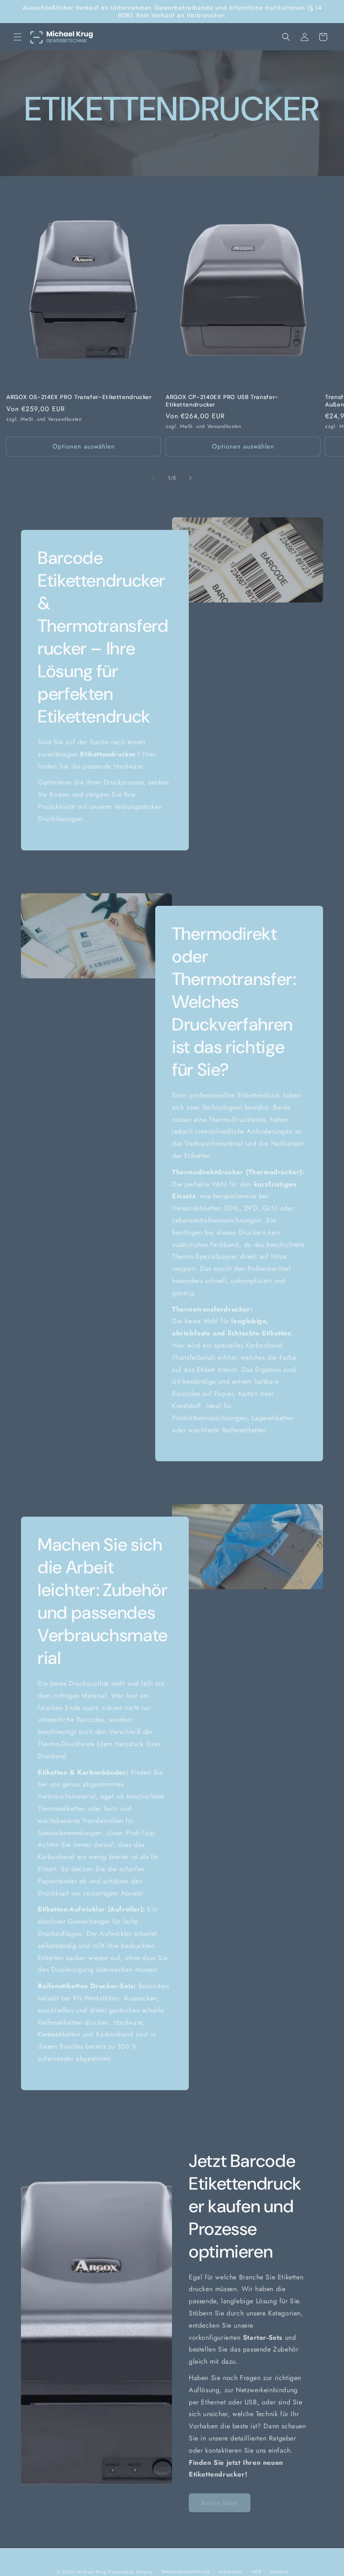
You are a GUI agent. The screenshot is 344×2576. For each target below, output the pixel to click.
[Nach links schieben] (154, 478)
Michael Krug (91, 2572)
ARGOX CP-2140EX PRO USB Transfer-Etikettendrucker (222, 401)
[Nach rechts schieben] (190, 478)
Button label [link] (220, 2503)
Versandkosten (65, 419)
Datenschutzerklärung (186, 2571)
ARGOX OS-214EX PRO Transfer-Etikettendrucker (79, 397)
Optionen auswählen (84, 446)
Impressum (231, 2571)
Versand (279, 2571)
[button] (18, 37)
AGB (256, 2571)
